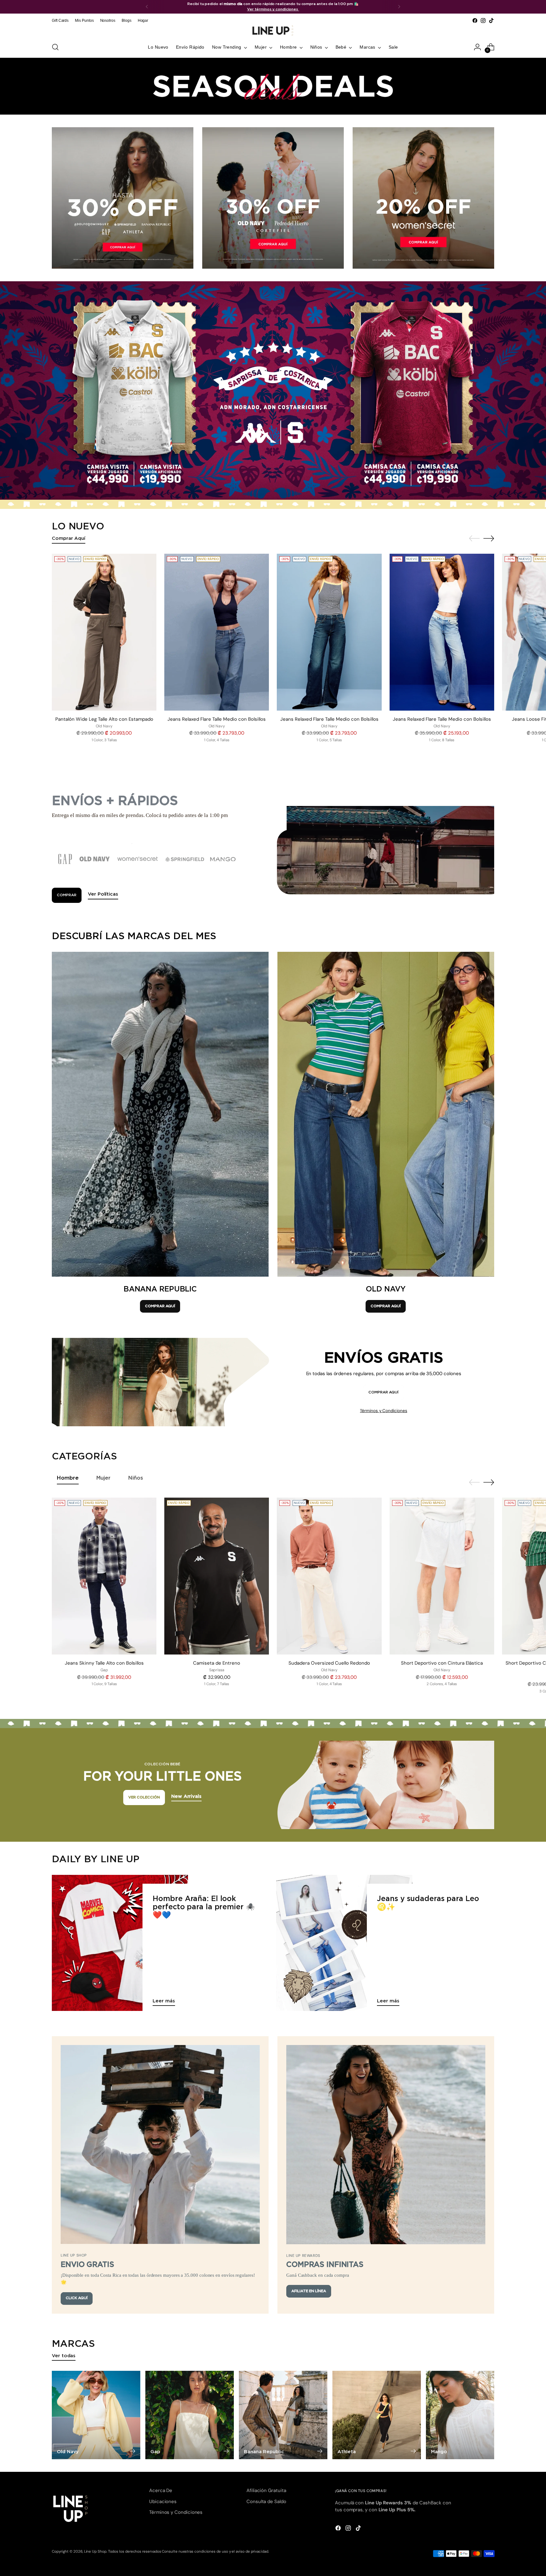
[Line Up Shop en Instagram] (483, 21)
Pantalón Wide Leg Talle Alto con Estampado (104, 719)
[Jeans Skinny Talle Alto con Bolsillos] (104, 1576)
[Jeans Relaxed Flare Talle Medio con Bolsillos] (217, 632)
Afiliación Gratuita (266, 2490)
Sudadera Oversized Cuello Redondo (329, 1663)
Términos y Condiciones (384, 1411)
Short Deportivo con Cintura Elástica (442, 1663)
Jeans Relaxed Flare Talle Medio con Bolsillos (217, 719)
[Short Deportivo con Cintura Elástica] (442, 1576)
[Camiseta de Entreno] (217, 1576)
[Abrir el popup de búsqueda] (55, 47)
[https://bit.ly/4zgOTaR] (273, 390)
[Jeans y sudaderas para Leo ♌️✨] (344, 1943)
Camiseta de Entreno (217, 1663)
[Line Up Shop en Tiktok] (491, 21)
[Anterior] (147, 7)
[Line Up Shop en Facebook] (475, 21)
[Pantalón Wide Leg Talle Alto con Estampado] (104, 632)
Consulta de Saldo (266, 2501)
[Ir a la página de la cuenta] (477, 47)
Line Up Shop (95, 2551)
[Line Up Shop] (273, 31)
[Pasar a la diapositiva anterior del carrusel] (474, 539)
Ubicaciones (163, 2501)
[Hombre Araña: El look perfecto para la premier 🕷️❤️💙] (120, 1943)
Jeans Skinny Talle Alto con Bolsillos (104, 1663)
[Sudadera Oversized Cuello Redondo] (329, 1576)
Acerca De (161, 2490)
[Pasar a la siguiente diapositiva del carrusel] (489, 538)
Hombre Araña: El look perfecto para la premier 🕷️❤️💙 (204, 1907)
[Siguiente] (399, 7)
